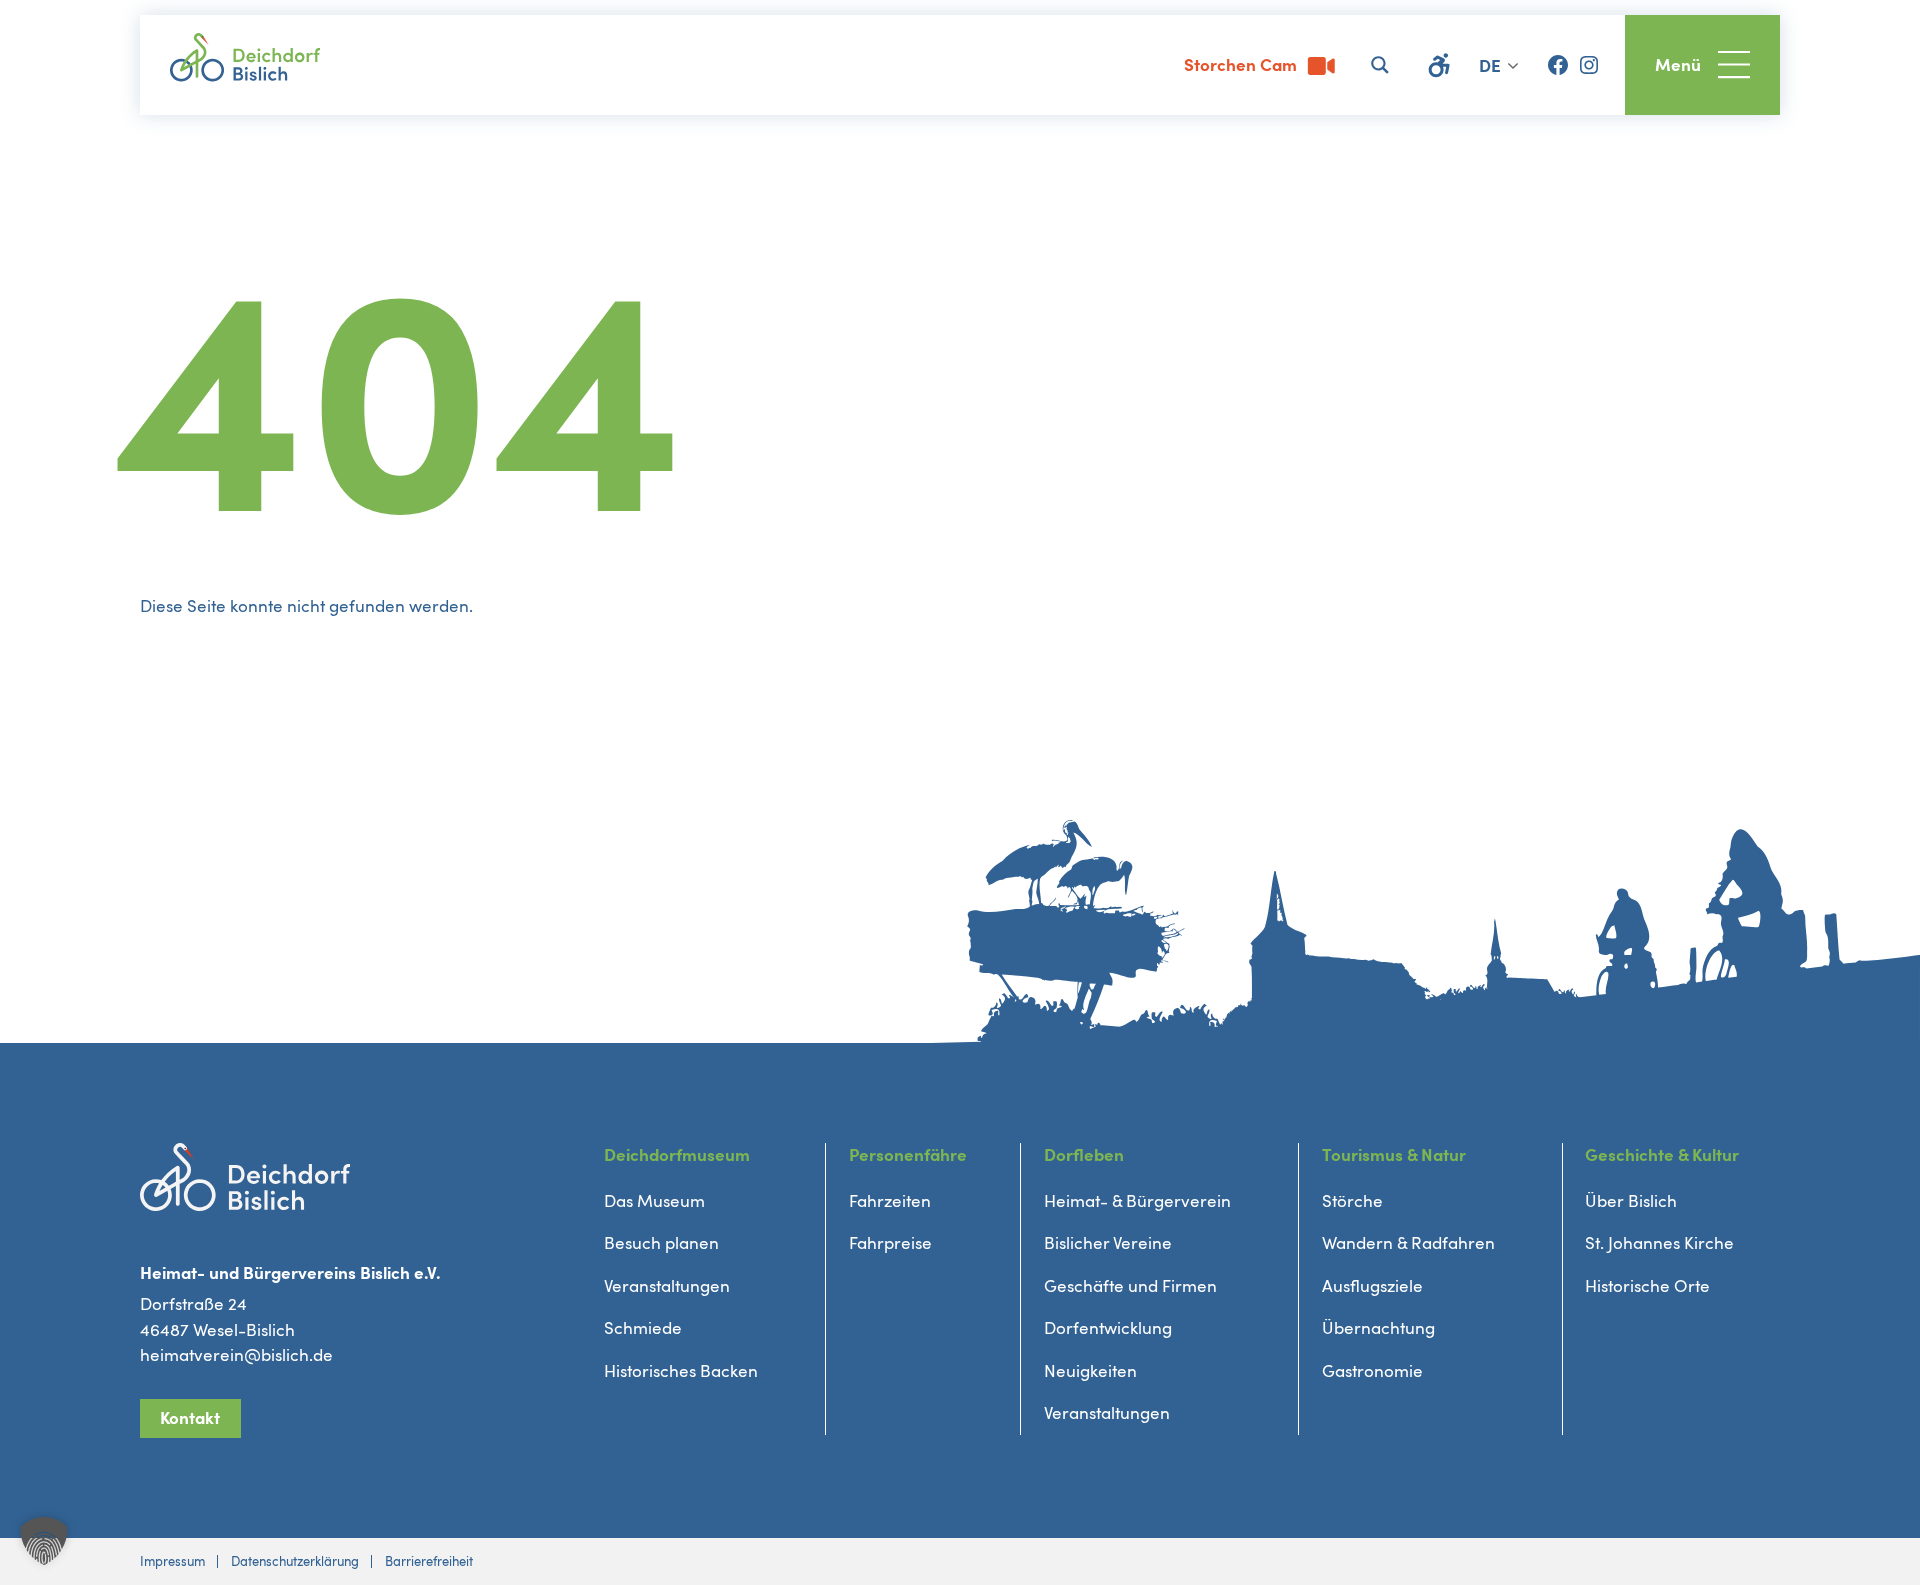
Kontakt (190, 1418)
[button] (44, 1541)
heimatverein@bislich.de (236, 1355)
